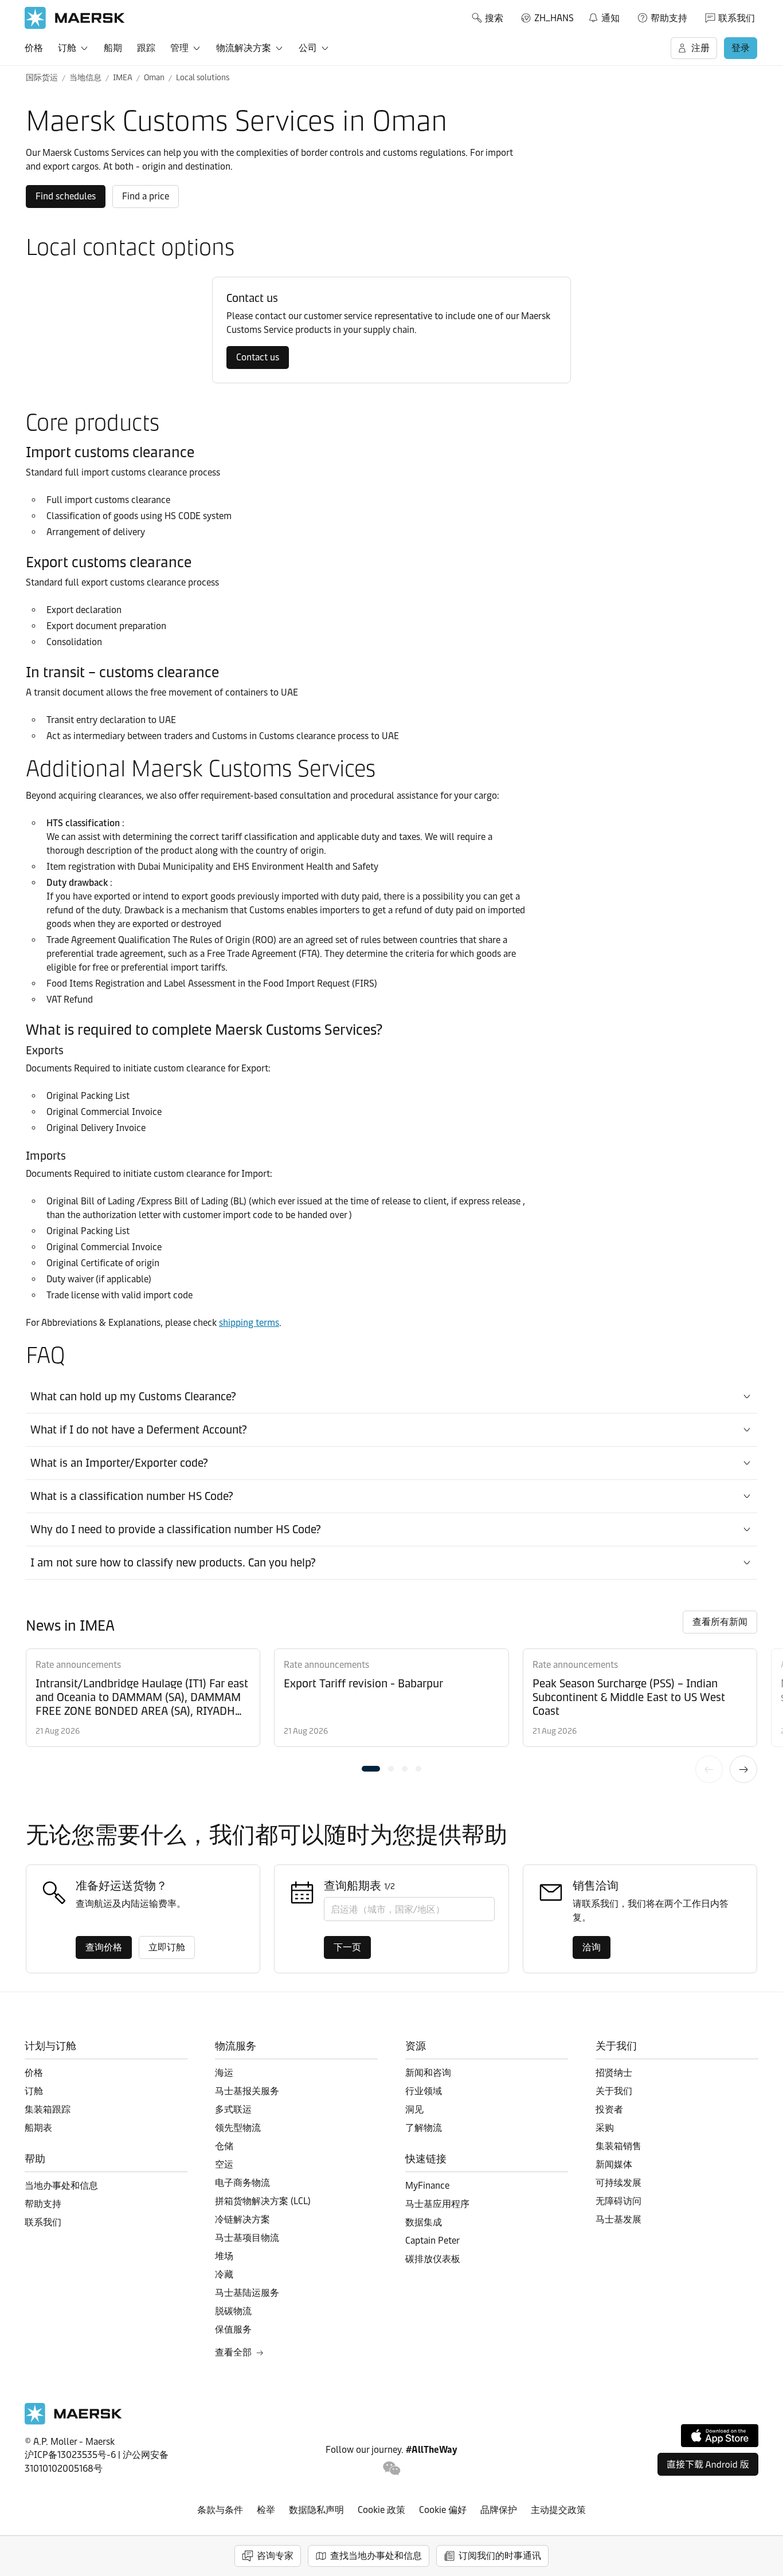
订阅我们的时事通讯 (500, 2556)
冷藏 (224, 2274)
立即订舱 (167, 1947)
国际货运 (42, 78)
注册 (700, 48)
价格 (34, 48)
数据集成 (424, 2222)
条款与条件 (220, 2510)
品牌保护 (499, 2510)
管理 (179, 48)
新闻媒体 (614, 2164)
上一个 (709, 1769)
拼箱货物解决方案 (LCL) (263, 2201)
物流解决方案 (244, 48)
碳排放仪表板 (433, 2259)
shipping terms (249, 1323)
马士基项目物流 (247, 2238)
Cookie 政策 (381, 2510)
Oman (154, 78)
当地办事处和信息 (61, 2186)
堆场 (224, 2256)
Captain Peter (432, 2241)
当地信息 (85, 78)
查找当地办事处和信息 (376, 2556)
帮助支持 (669, 18)
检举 (266, 2510)
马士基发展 (618, 2219)
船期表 (38, 2128)
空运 (224, 2164)
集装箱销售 (618, 2146)
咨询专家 (275, 2556)
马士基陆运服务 (247, 2293)
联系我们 (737, 18)
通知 (604, 16)
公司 (308, 48)
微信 (392, 2469)
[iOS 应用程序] (720, 2436)
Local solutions (203, 78)
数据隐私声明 (316, 2510)
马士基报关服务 (247, 2091)
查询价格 (104, 1947)
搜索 (494, 18)
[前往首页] (73, 2422)
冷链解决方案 (242, 2219)
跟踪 (146, 48)
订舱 (67, 48)
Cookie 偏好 (443, 2510)
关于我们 (614, 2091)
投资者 (609, 2109)
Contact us (258, 357)
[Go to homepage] (75, 18)
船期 (113, 48)
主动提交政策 (558, 2510)
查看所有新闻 (720, 1622)
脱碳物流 (233, 2311)
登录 (741, 48)
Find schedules (66, 196)
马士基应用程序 (437, 2204)
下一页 (743, 1769)
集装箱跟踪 (48, 2109)
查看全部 (233, 2352)
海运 (224, 2073)
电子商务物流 (242, 2183)
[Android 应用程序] (708, 2464)
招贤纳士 (614, 2073)
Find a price (146, 196)
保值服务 (233, 2329)
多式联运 (233, 2109)
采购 (605, 2128)
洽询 (592, 1947)
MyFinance (427, 2186)
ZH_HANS (554, 18)
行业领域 (424, 2091)
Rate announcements (78, 1665)
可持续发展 (618, 2183)
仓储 (224, 2146)
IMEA (123, 78)
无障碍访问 (618, 2201)
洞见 (414, 2109)
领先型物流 (238, 2128)
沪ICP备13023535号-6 (70, 2455)
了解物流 (424, 2128)
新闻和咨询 (428, 2073)
